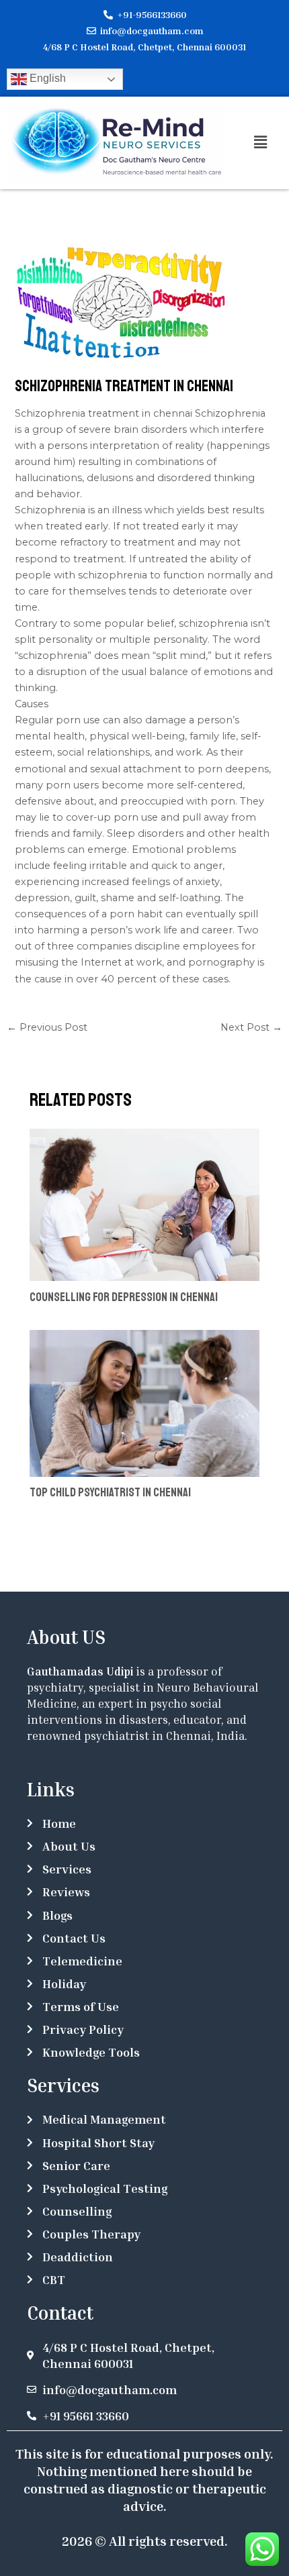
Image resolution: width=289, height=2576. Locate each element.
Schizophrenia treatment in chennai (105, 413)
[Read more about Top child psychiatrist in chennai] (144, 1402)
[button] (260, 143)
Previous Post (47, 1027)
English (46, 78)
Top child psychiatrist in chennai (110, 1492)
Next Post (251, 1027)
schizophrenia (213, 623)
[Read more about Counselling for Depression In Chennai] (144, 1204)
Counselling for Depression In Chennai (124, 1297)
